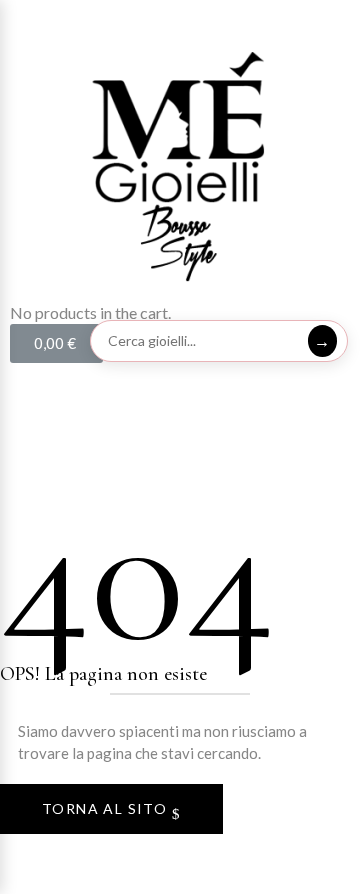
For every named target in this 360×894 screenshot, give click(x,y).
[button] (180, 21)
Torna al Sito (107, 808)
